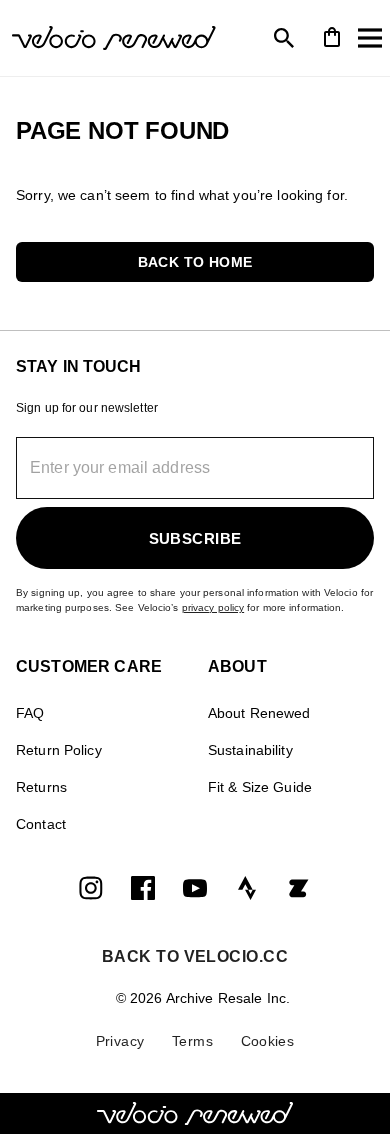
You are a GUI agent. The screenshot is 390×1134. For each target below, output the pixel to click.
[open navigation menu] (370, 38)
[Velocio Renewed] (110, 38)
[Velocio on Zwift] (299, 887)
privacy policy (213, 607)
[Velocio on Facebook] (143, 887)
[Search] (284, 38)
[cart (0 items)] (332, 35)
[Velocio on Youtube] (195, 887)
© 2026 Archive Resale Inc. (203, 998)
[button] (195, 262)
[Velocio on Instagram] (91, 887)
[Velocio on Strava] (247, 887)
